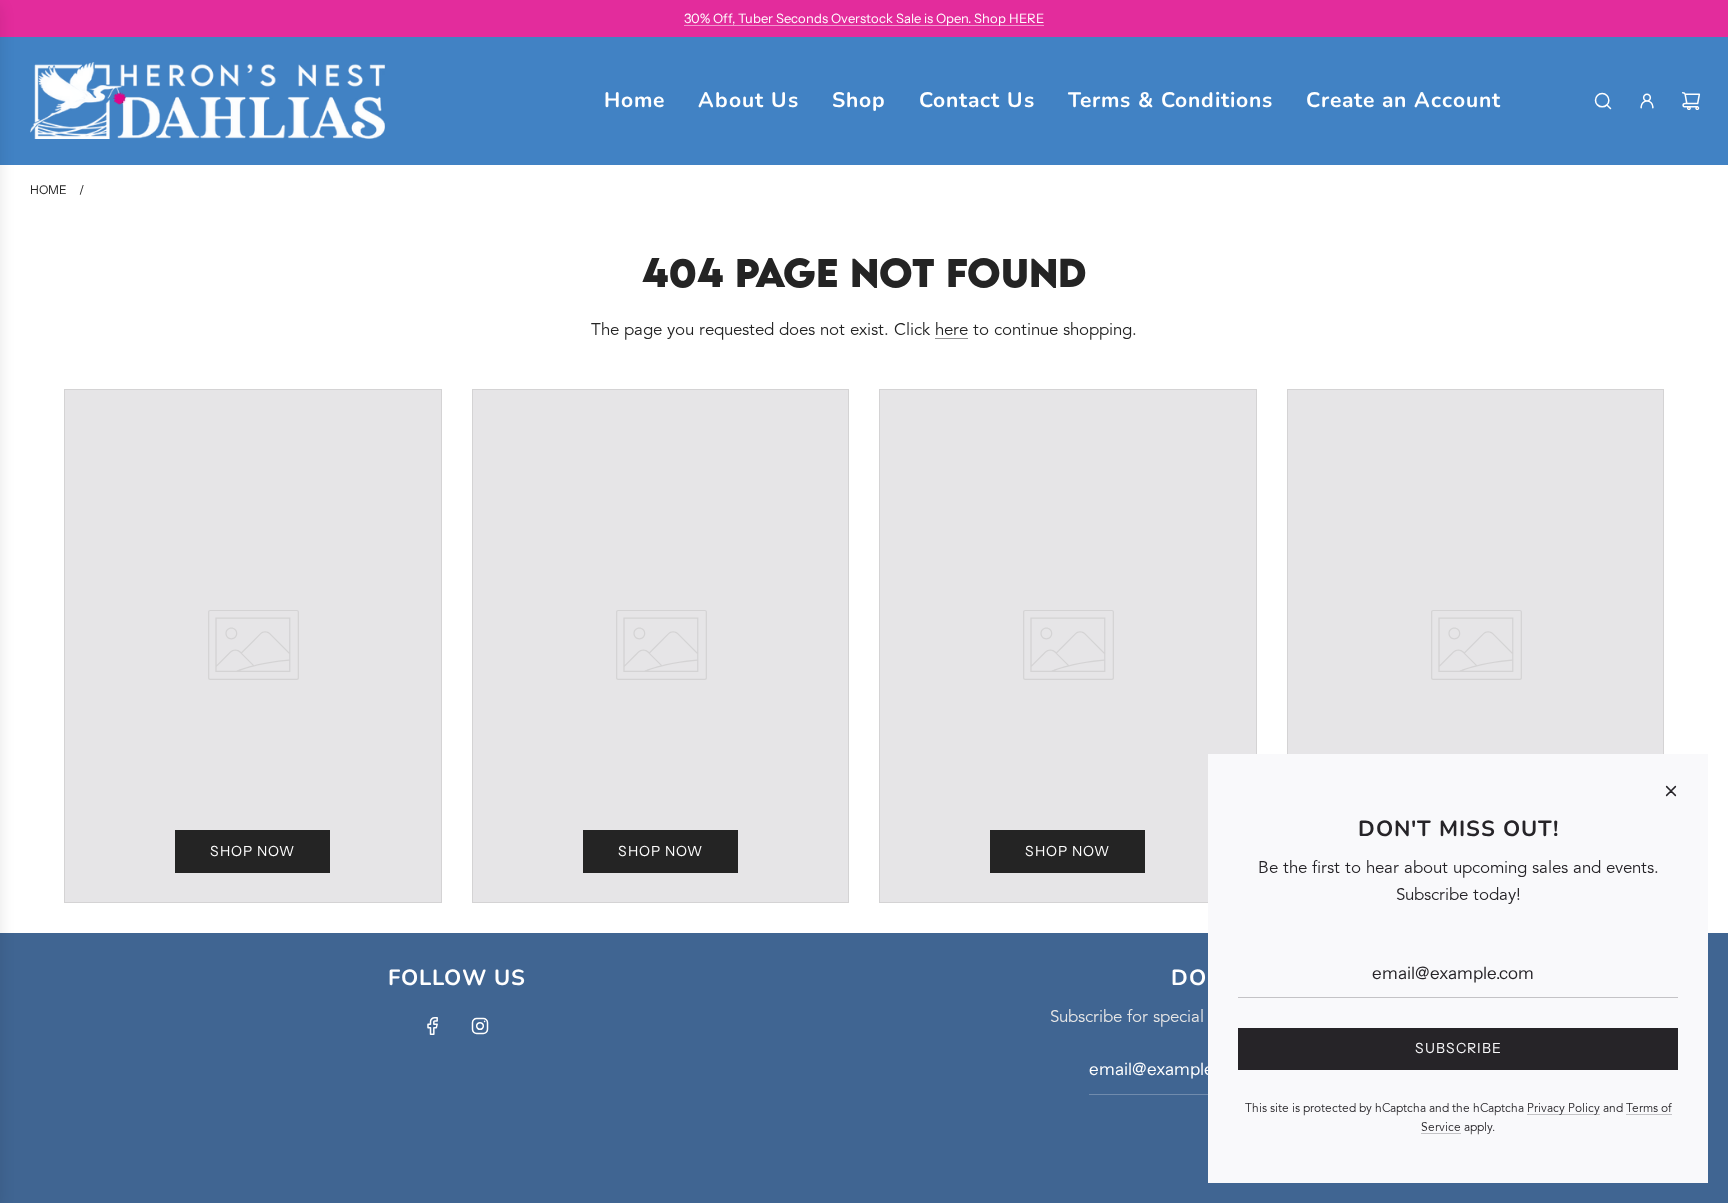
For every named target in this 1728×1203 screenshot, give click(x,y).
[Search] (1603, 101)
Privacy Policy (1563, 1109)
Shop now (252, 851)
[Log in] (1647, 101)
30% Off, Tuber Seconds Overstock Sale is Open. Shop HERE (864, 18)
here (951, 330)
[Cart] (1691, 101)
